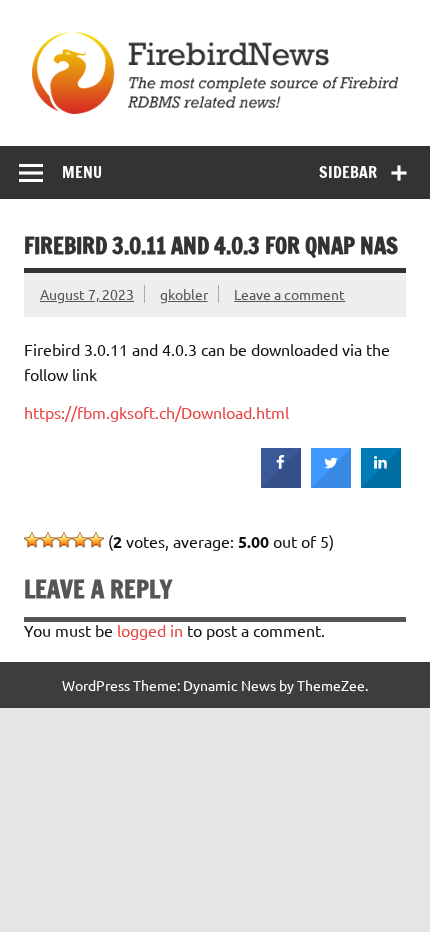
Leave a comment (289, 294)
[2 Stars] (48, 540)
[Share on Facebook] (281, 482)
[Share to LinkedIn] (381, 482)
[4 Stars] (80, 540)
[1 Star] (32, 540)
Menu (82, 172)
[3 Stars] (64, 540)
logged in (150, 630)
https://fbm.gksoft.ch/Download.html (156, 412)
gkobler (184, 294)
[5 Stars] (96, 540)
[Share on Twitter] (331, 482)
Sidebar (348, 172)
